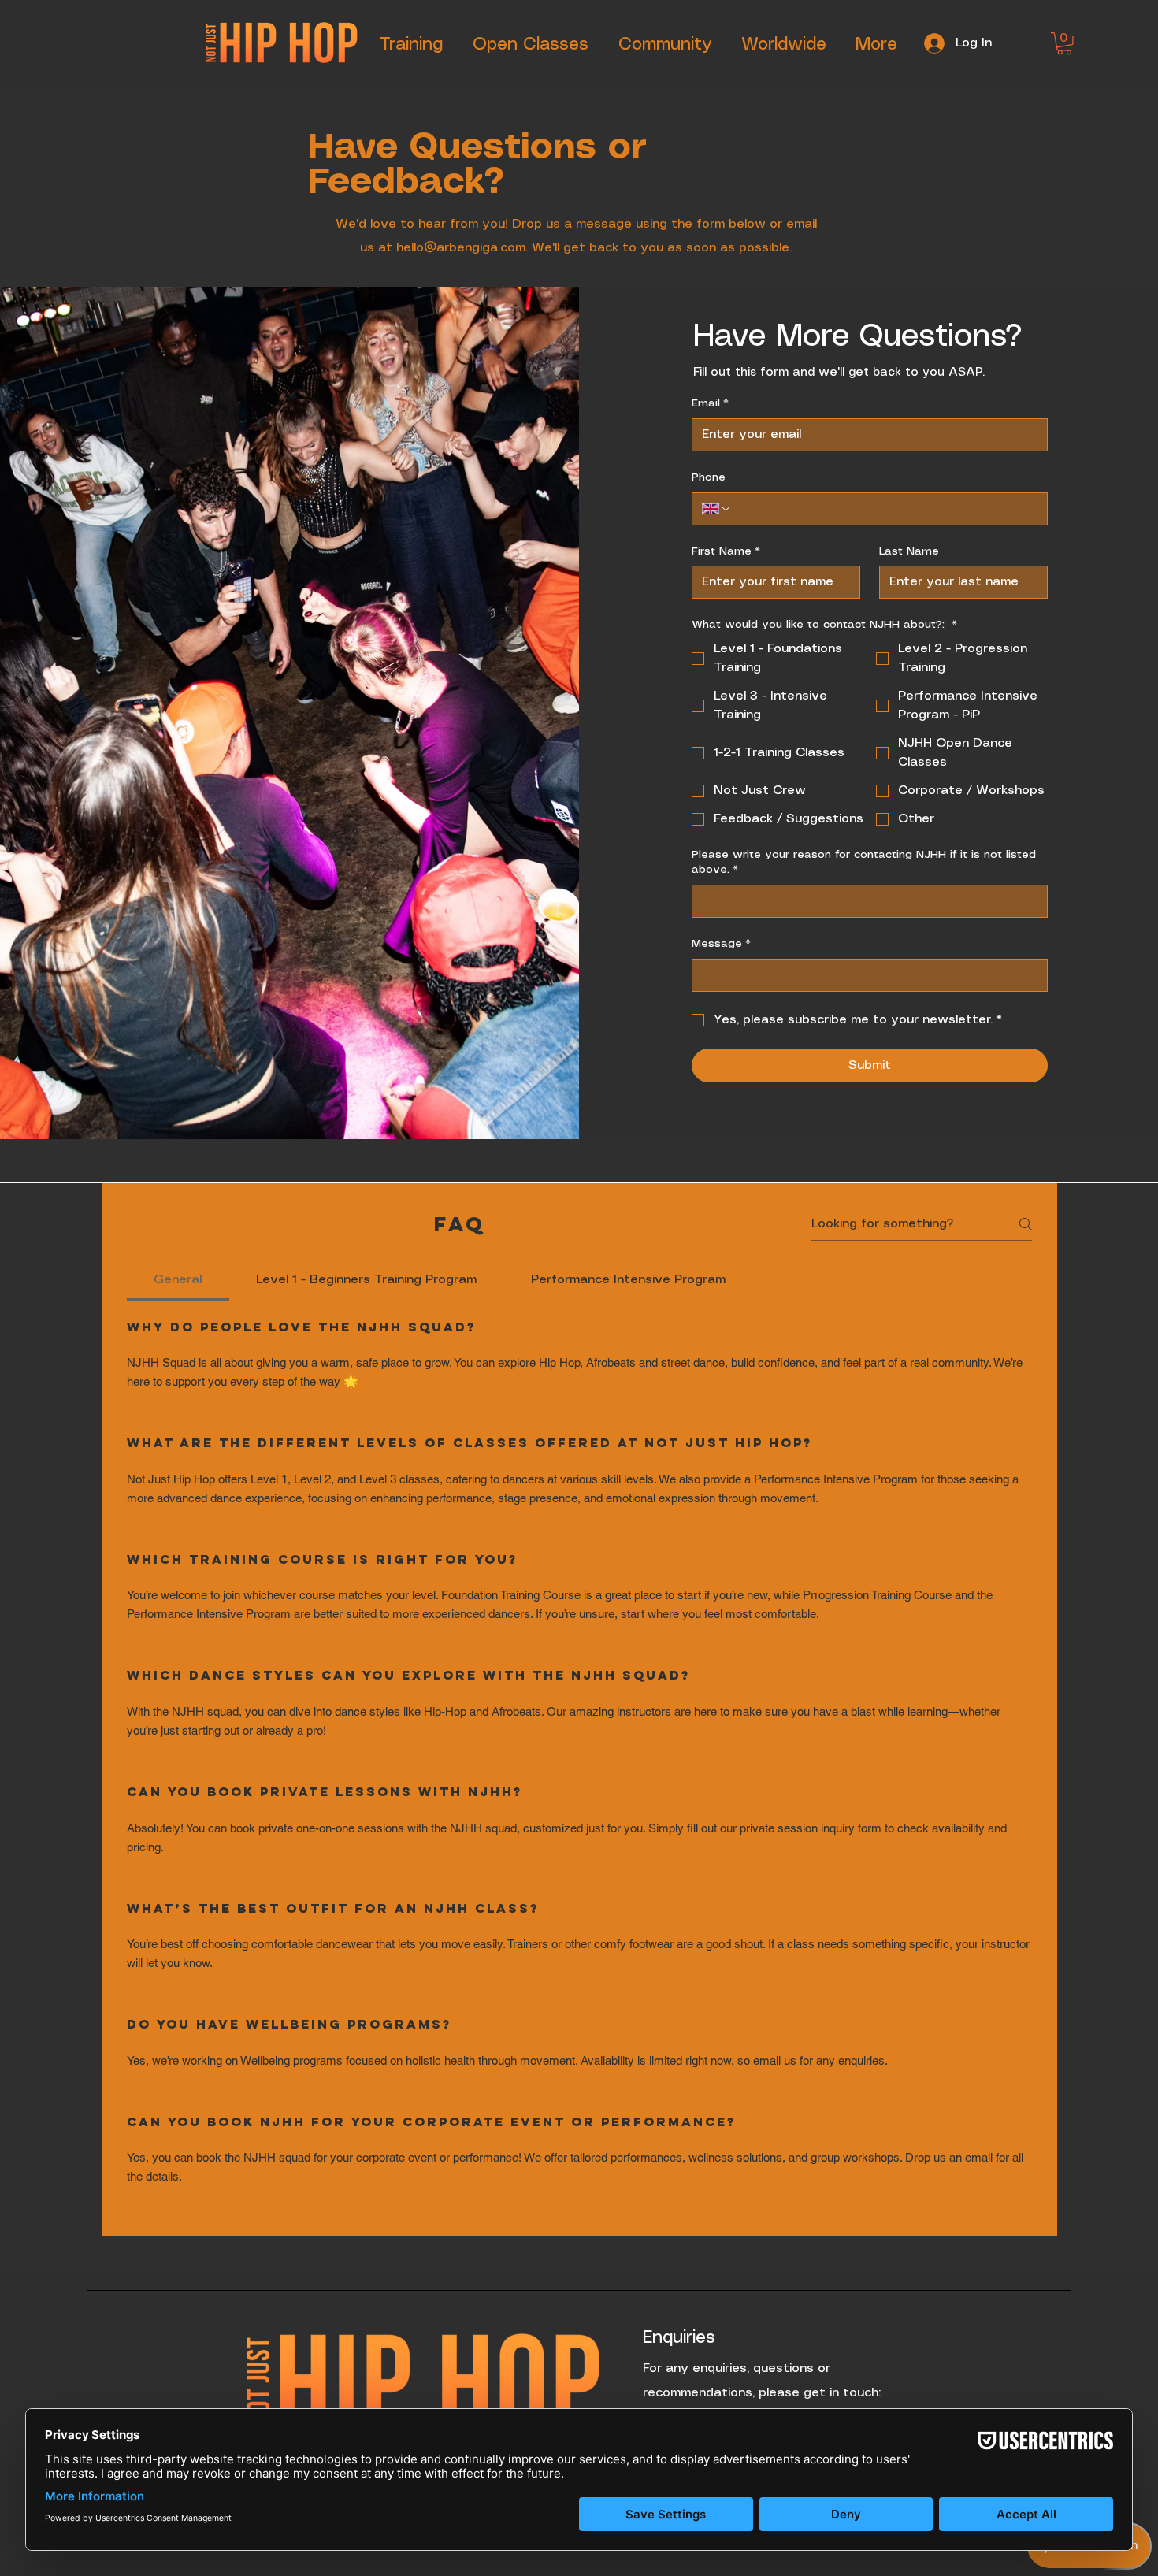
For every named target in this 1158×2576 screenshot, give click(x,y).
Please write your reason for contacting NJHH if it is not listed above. (864, 863)
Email (710, 403)
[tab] (178, 1280)
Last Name (909, 551)
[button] (1064, 44)
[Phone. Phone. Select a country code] (717, 509)
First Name (726, 551)
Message (721, 944)
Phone (709, 477)
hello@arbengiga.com (461, 248)
